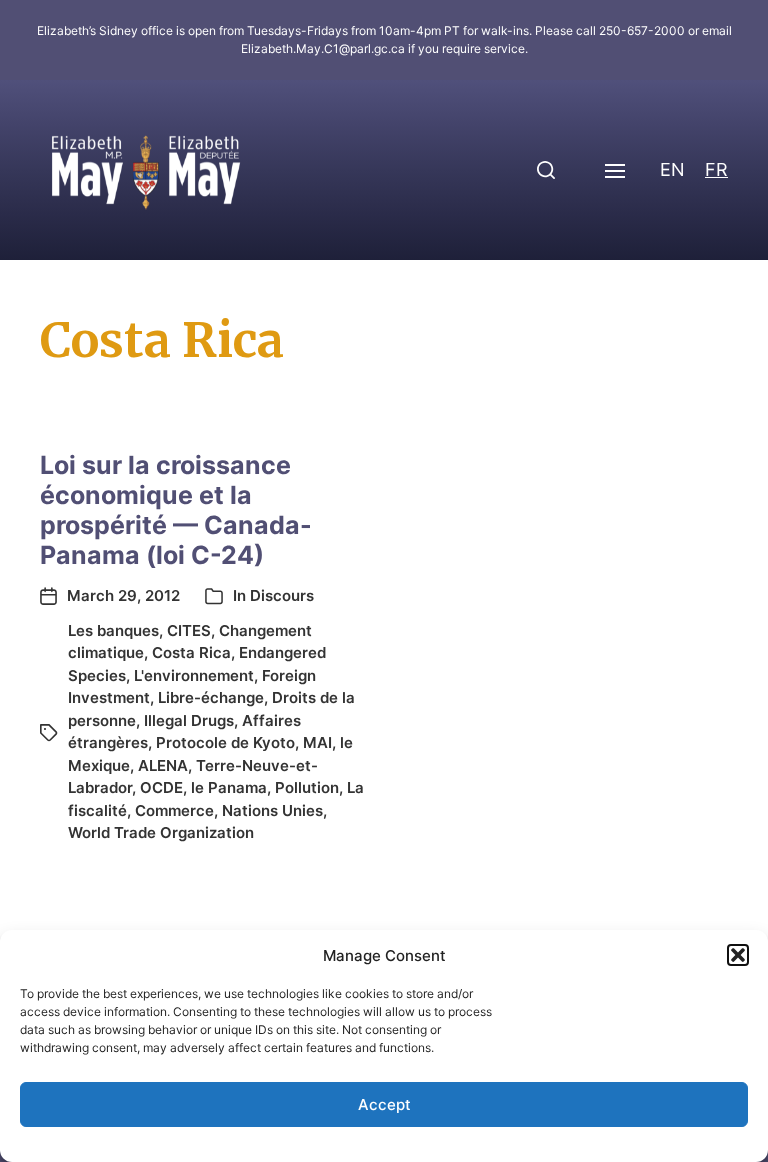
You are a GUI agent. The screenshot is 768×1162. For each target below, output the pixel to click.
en (672, 169)
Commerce (174, 810)
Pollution (307, 787)
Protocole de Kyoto (225, 742)
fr (716, 169)
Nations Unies (272, 810)
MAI (317, 742)
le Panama (229, 787)
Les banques (113, 630)
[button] (738, 955)
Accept (384, 1104)
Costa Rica (191, 652)
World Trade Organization (161, 832)
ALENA (163, 765)
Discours (282, 595)
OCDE (161, 787)
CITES (189, 630)
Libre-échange (211, 697)
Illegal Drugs (189, 720)
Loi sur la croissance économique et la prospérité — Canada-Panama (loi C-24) (176, 510)
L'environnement (194, 675)
